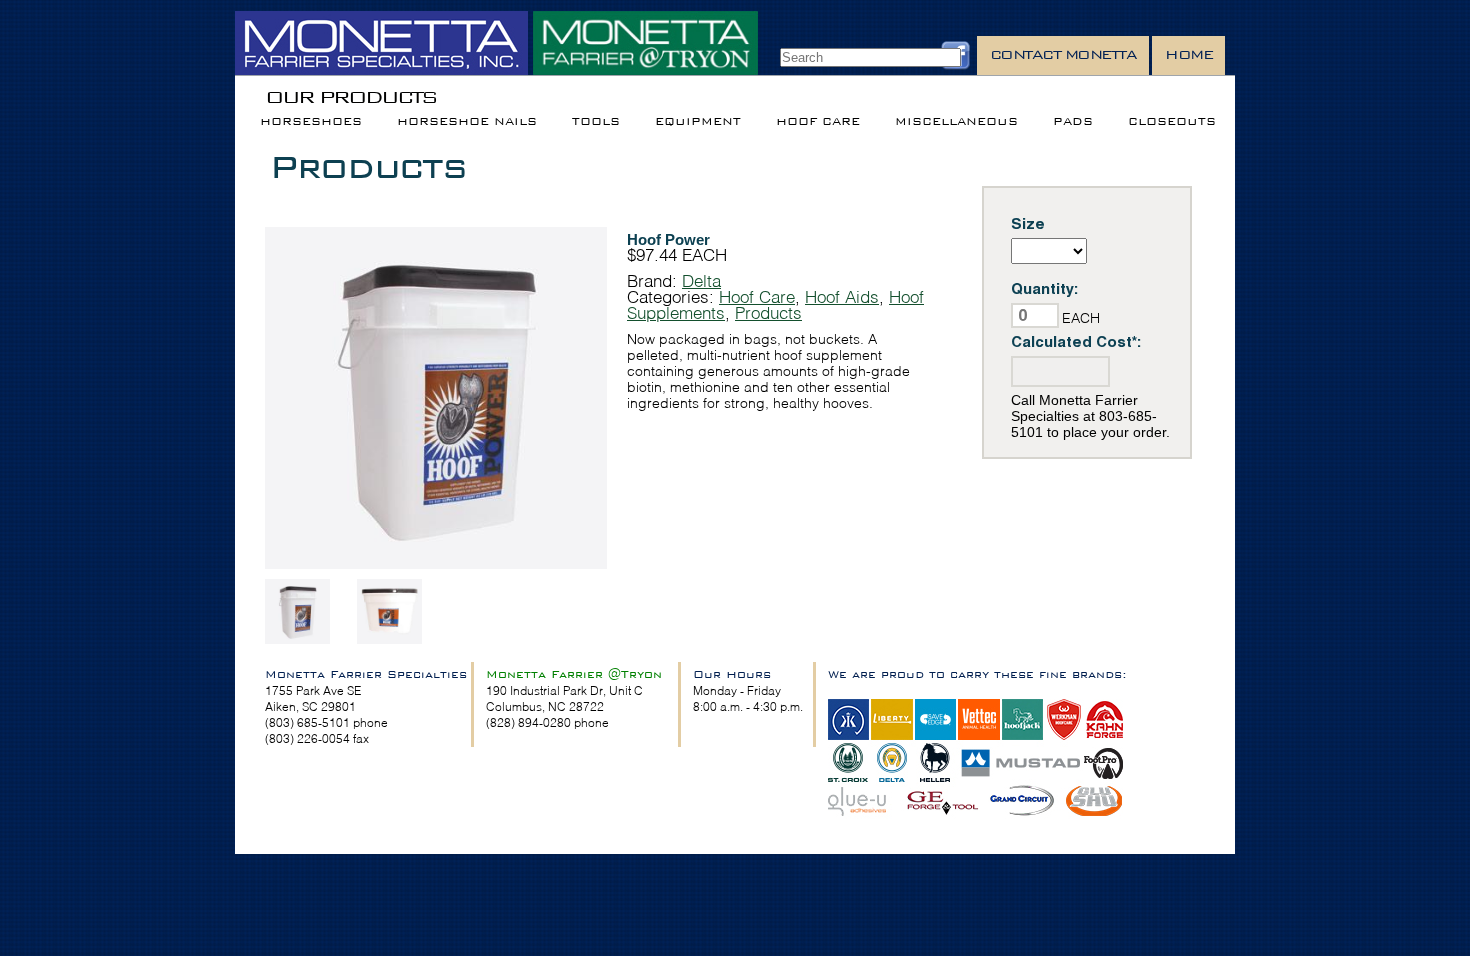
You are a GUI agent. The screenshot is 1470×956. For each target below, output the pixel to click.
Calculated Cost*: (1076, 341)
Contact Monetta (1063, 54)
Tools (596, 121)
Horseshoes (311, 121)
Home (1188, 54)
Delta (701, 280)
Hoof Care (818, 121)
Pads (1073, 121)
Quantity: (1045, 288)
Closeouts (1172, 121)
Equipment (698, 121)
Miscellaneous (956, 121)
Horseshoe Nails (467, 121)
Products (367, 166)
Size (1028, 223)
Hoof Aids (842, 296)
